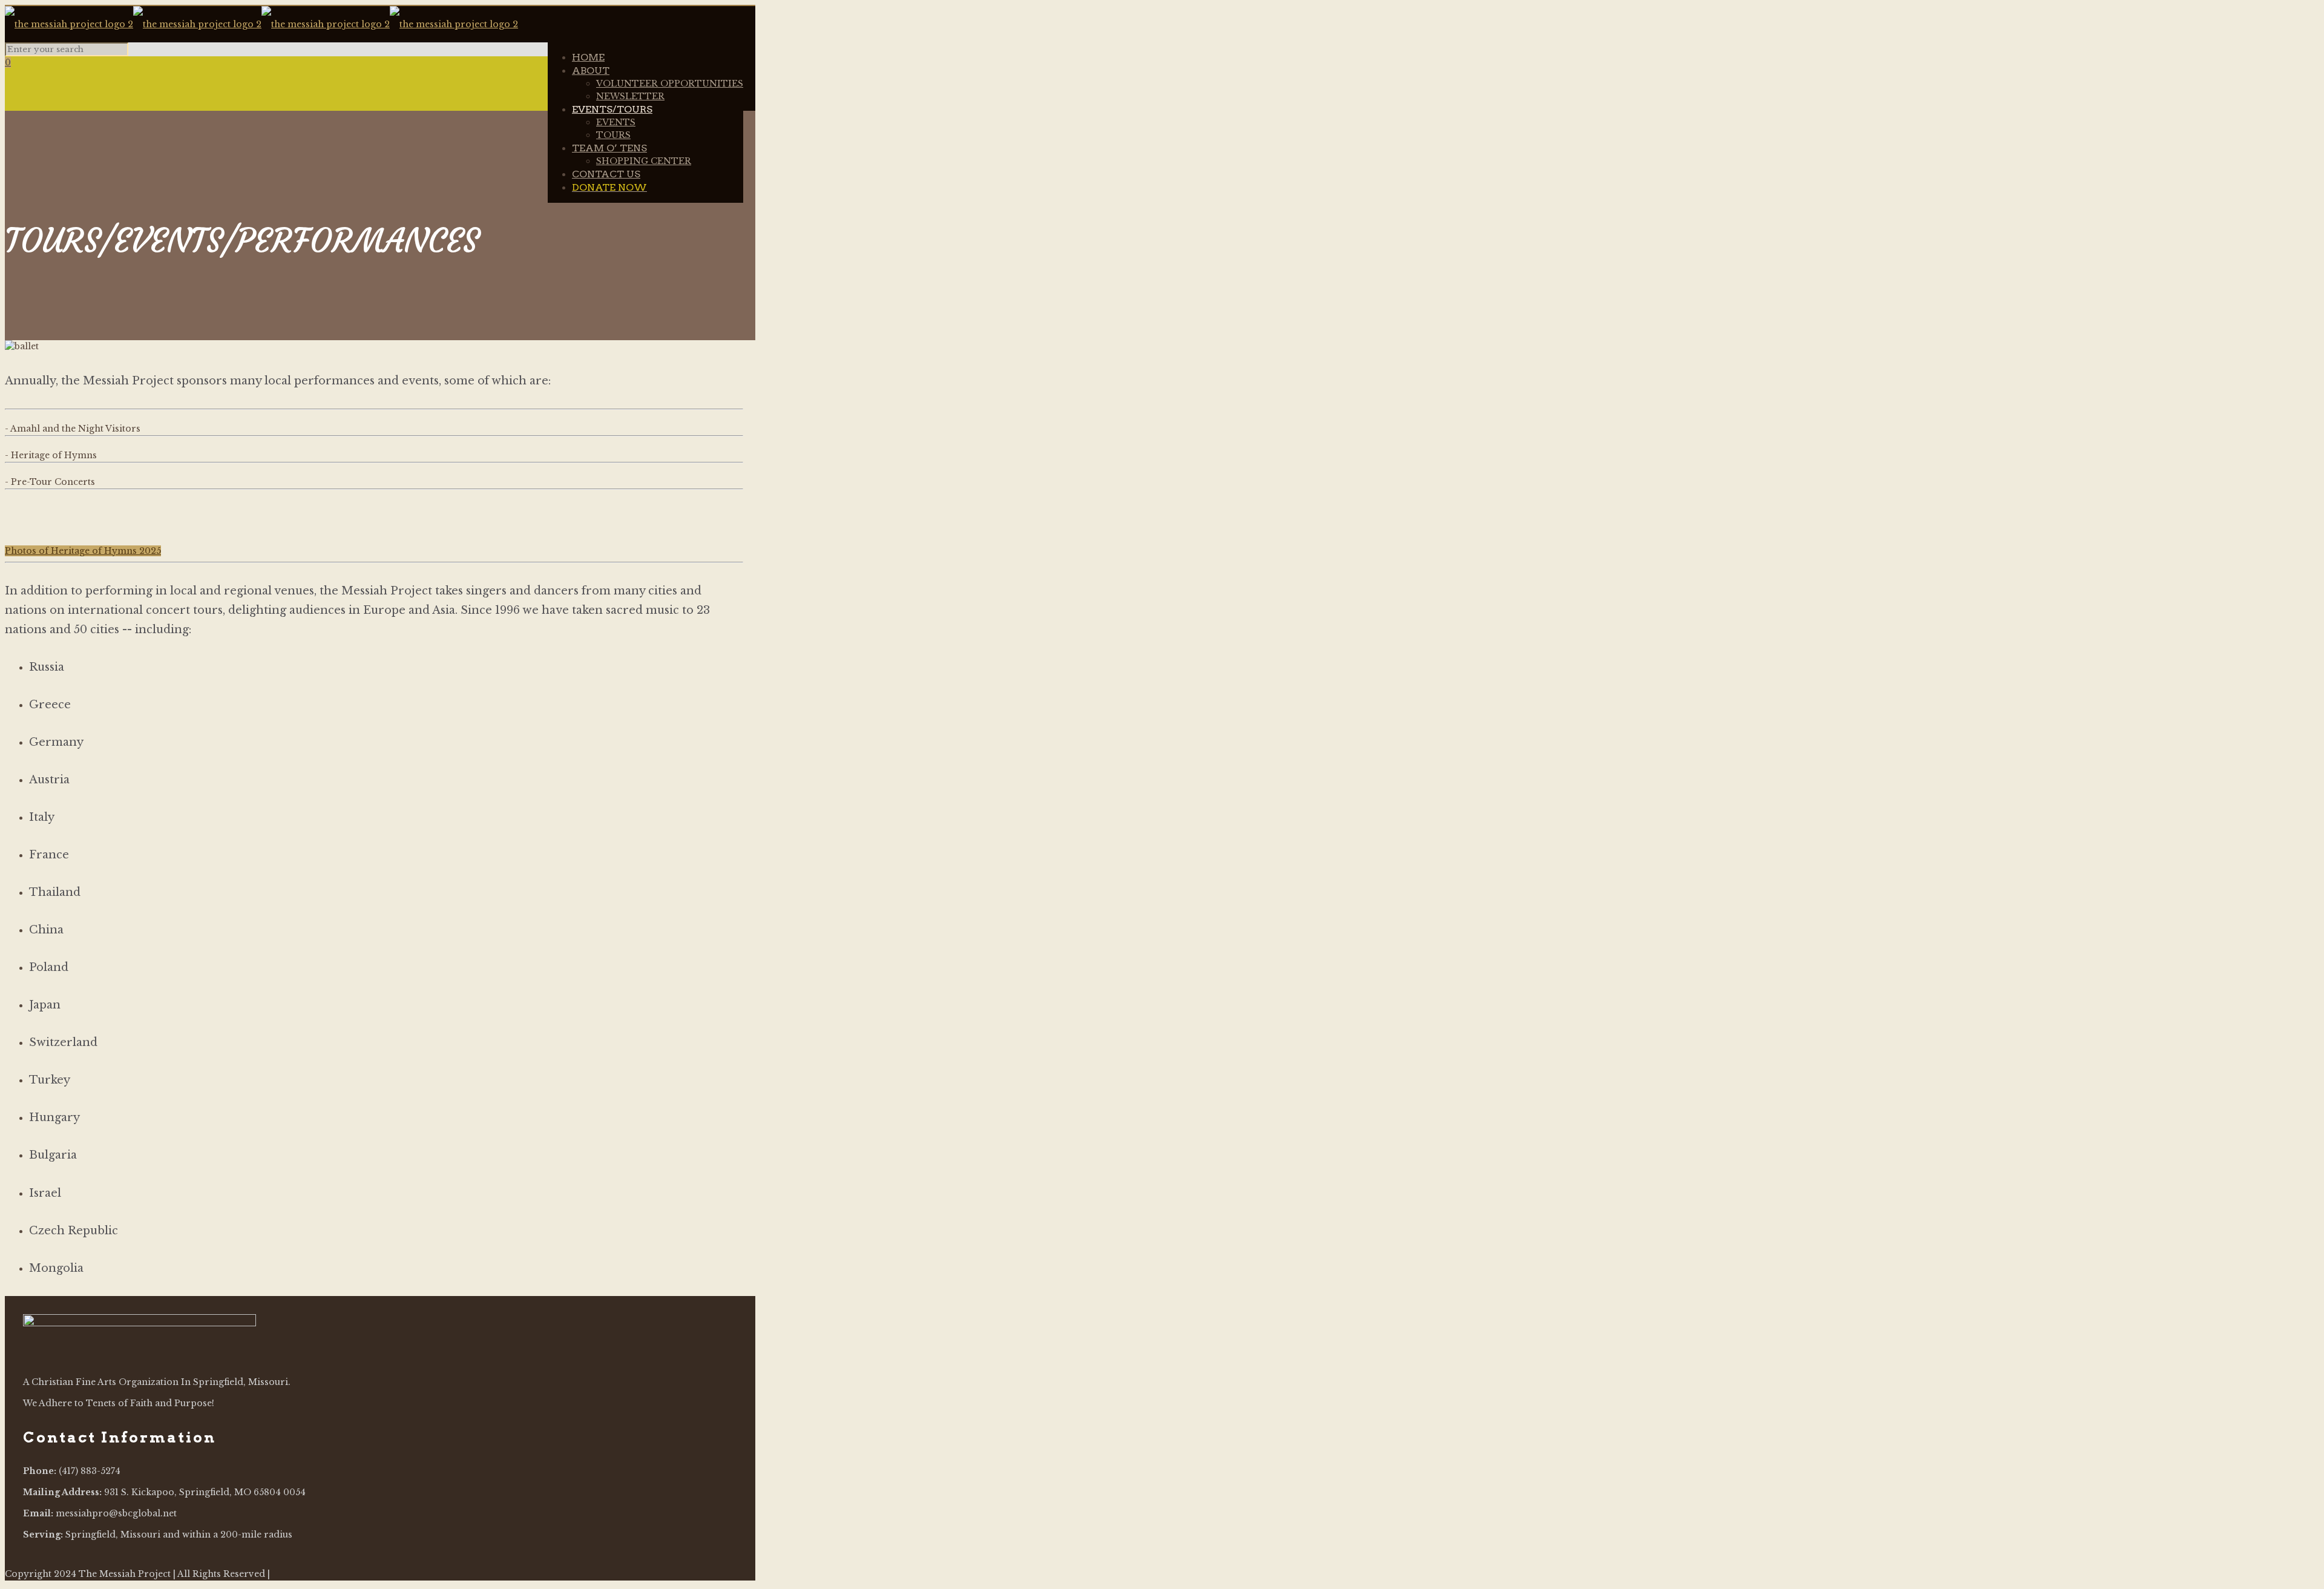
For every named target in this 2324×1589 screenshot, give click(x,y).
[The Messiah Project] (261, 24)
